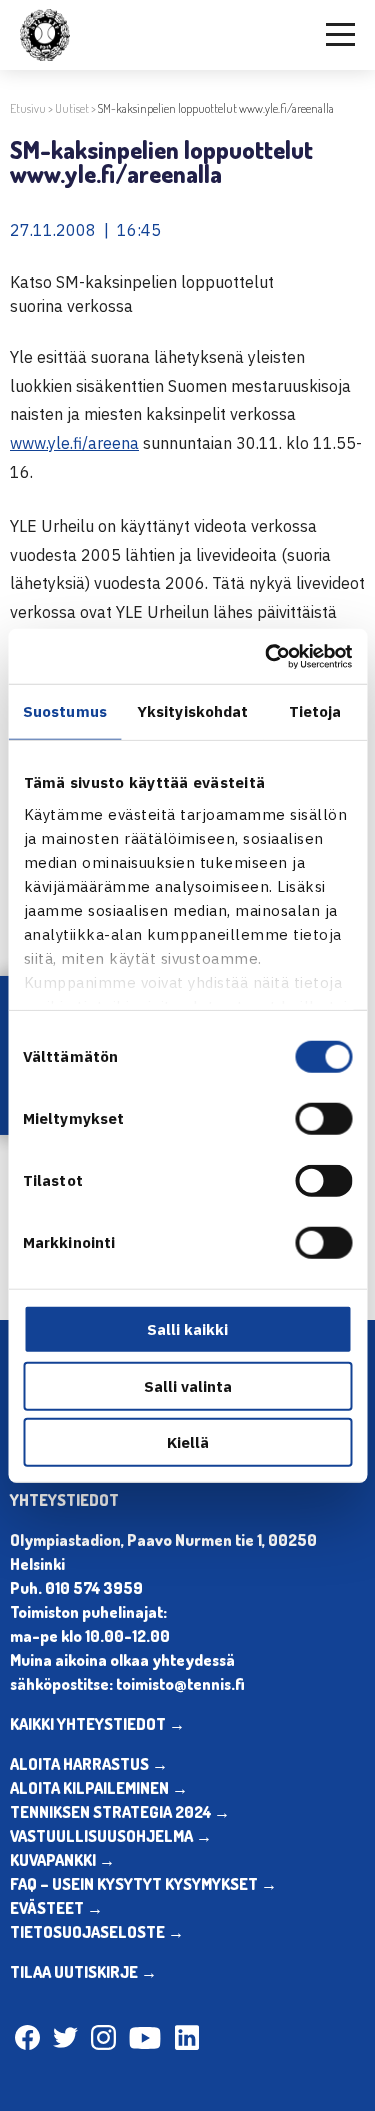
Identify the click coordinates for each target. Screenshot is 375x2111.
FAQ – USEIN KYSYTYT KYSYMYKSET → (143, 1884)
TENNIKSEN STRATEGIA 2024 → (120, 1812)
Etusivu (28, 108)
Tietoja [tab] (315, 711)
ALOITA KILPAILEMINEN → (99, 1788)
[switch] (323, 1119)
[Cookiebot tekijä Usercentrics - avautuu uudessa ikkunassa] (267, 656)
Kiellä (188, 1442)
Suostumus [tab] (65, 711)
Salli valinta (188, 1385)
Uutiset (72, 108)
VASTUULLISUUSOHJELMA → (111, 1836)
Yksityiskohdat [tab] (192, 711)
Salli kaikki (187, 1329)
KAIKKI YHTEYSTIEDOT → (97, 1724)
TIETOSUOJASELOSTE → (97, 1932)
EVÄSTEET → (56, 1908)
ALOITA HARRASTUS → (89, 1764)
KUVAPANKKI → (62, 1860)
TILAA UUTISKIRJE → (83, 1972)
